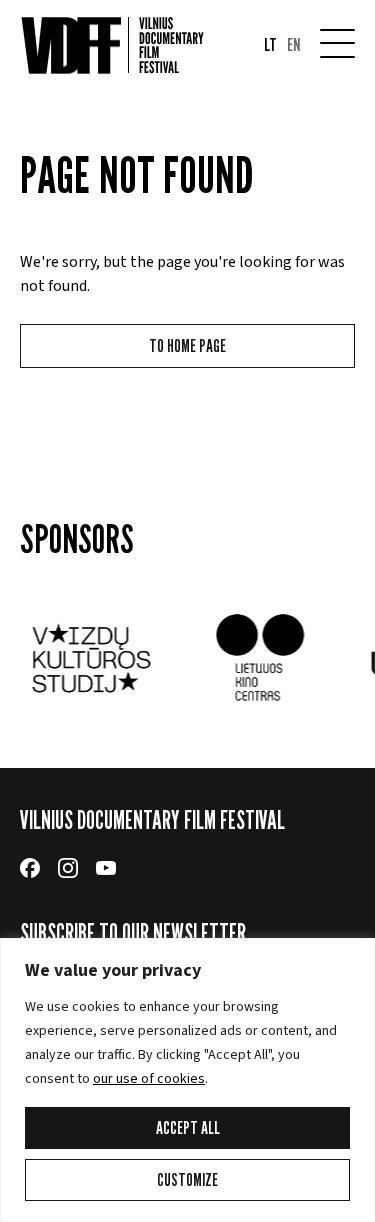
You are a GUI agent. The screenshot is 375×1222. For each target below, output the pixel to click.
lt (270, 45)
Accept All (188, 1127)
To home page (187, 345)
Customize (187, 1179)
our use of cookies (149, 1079)
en (293, 45)
